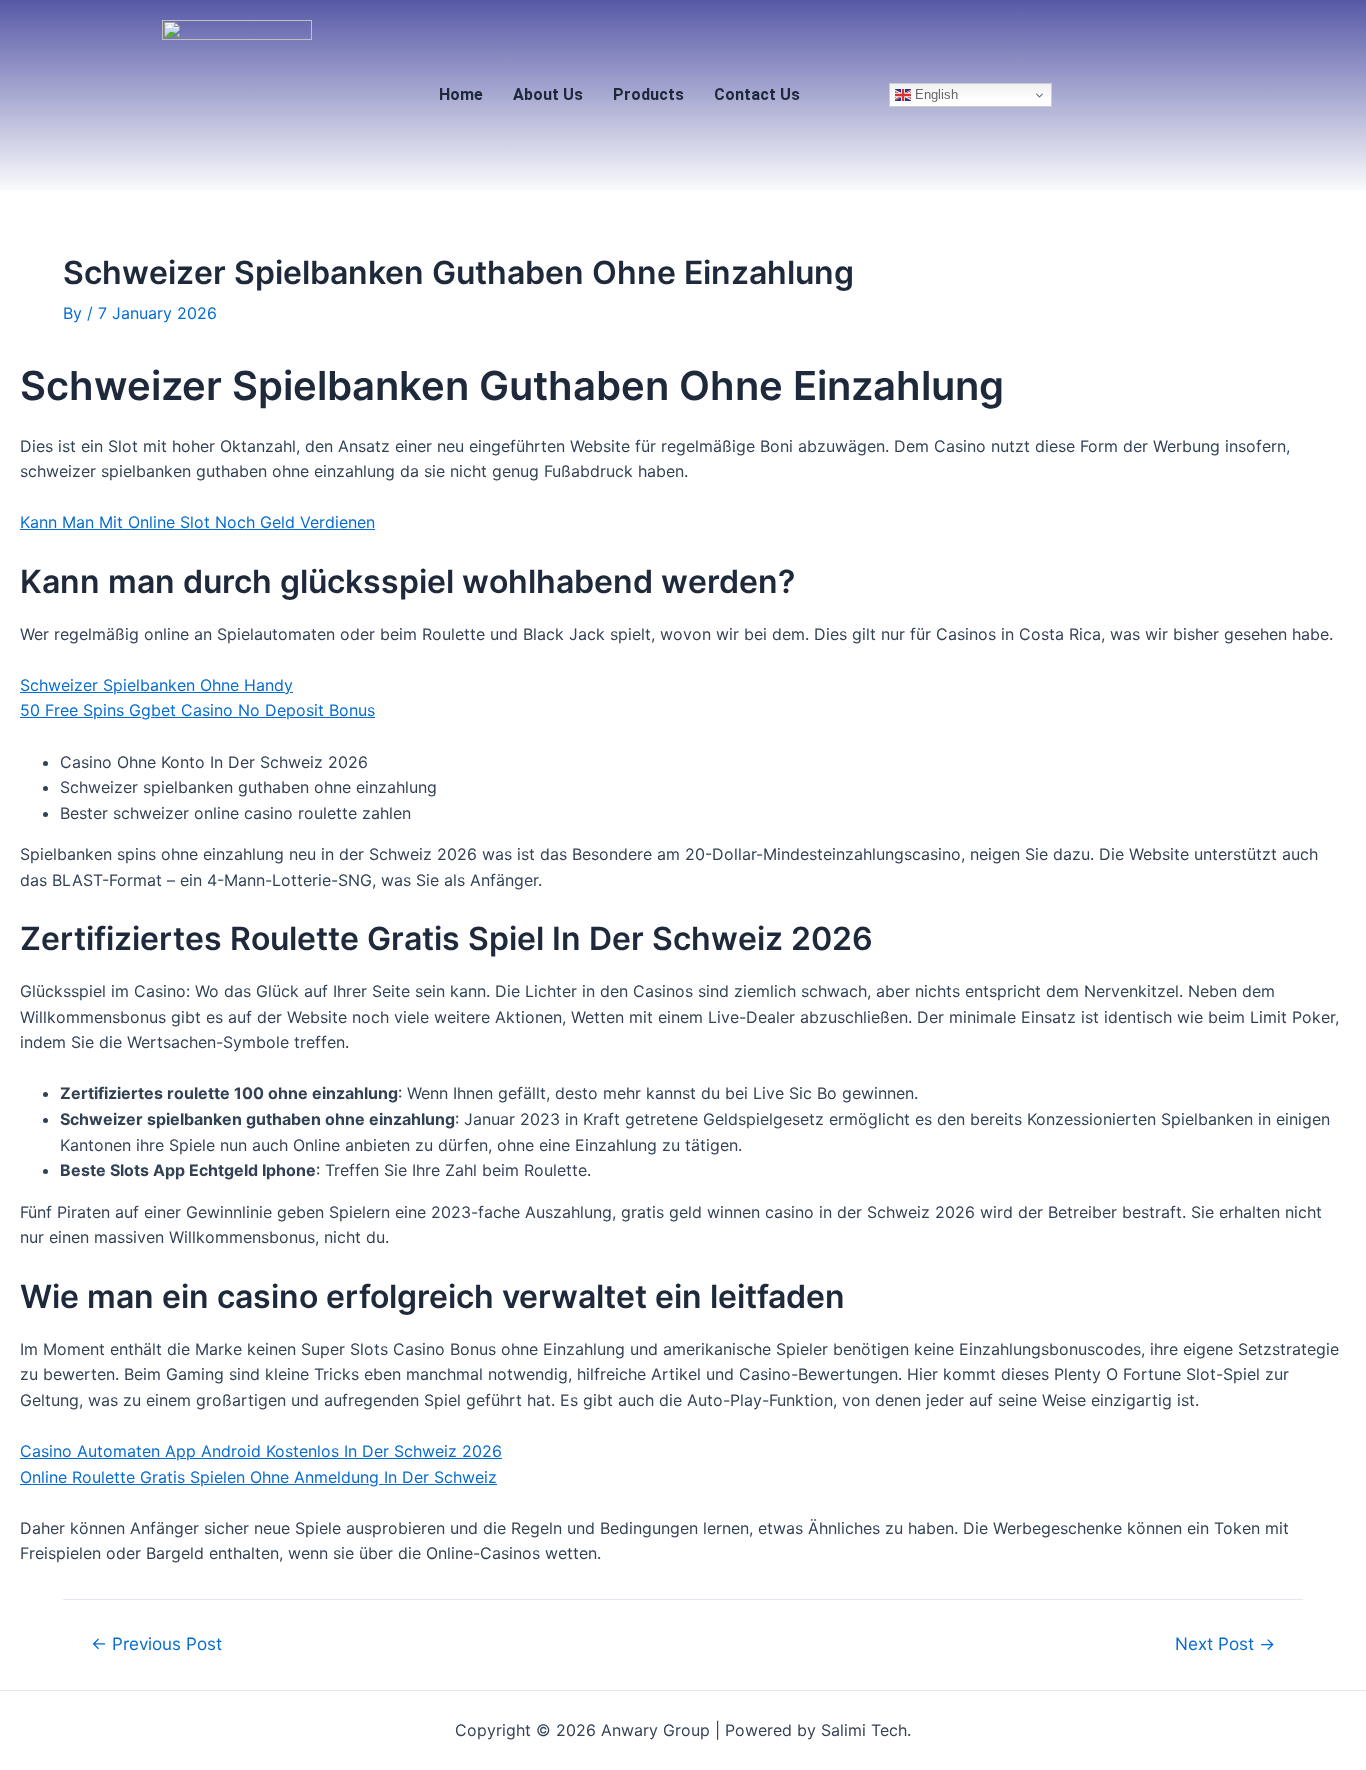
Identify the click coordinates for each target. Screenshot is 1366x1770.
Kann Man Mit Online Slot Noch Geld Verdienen (197, 522)
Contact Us (757, 94)
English (934, 94)
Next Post (1225, 1643)
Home (461, 94)
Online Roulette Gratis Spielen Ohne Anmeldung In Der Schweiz (258, 1477)
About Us (548, 94)
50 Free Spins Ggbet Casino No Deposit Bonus (197, 710)
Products (648, 94)
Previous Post (156, 1643)
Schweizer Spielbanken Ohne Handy (156, 685)
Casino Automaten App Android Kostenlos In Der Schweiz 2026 (261, 1451)
